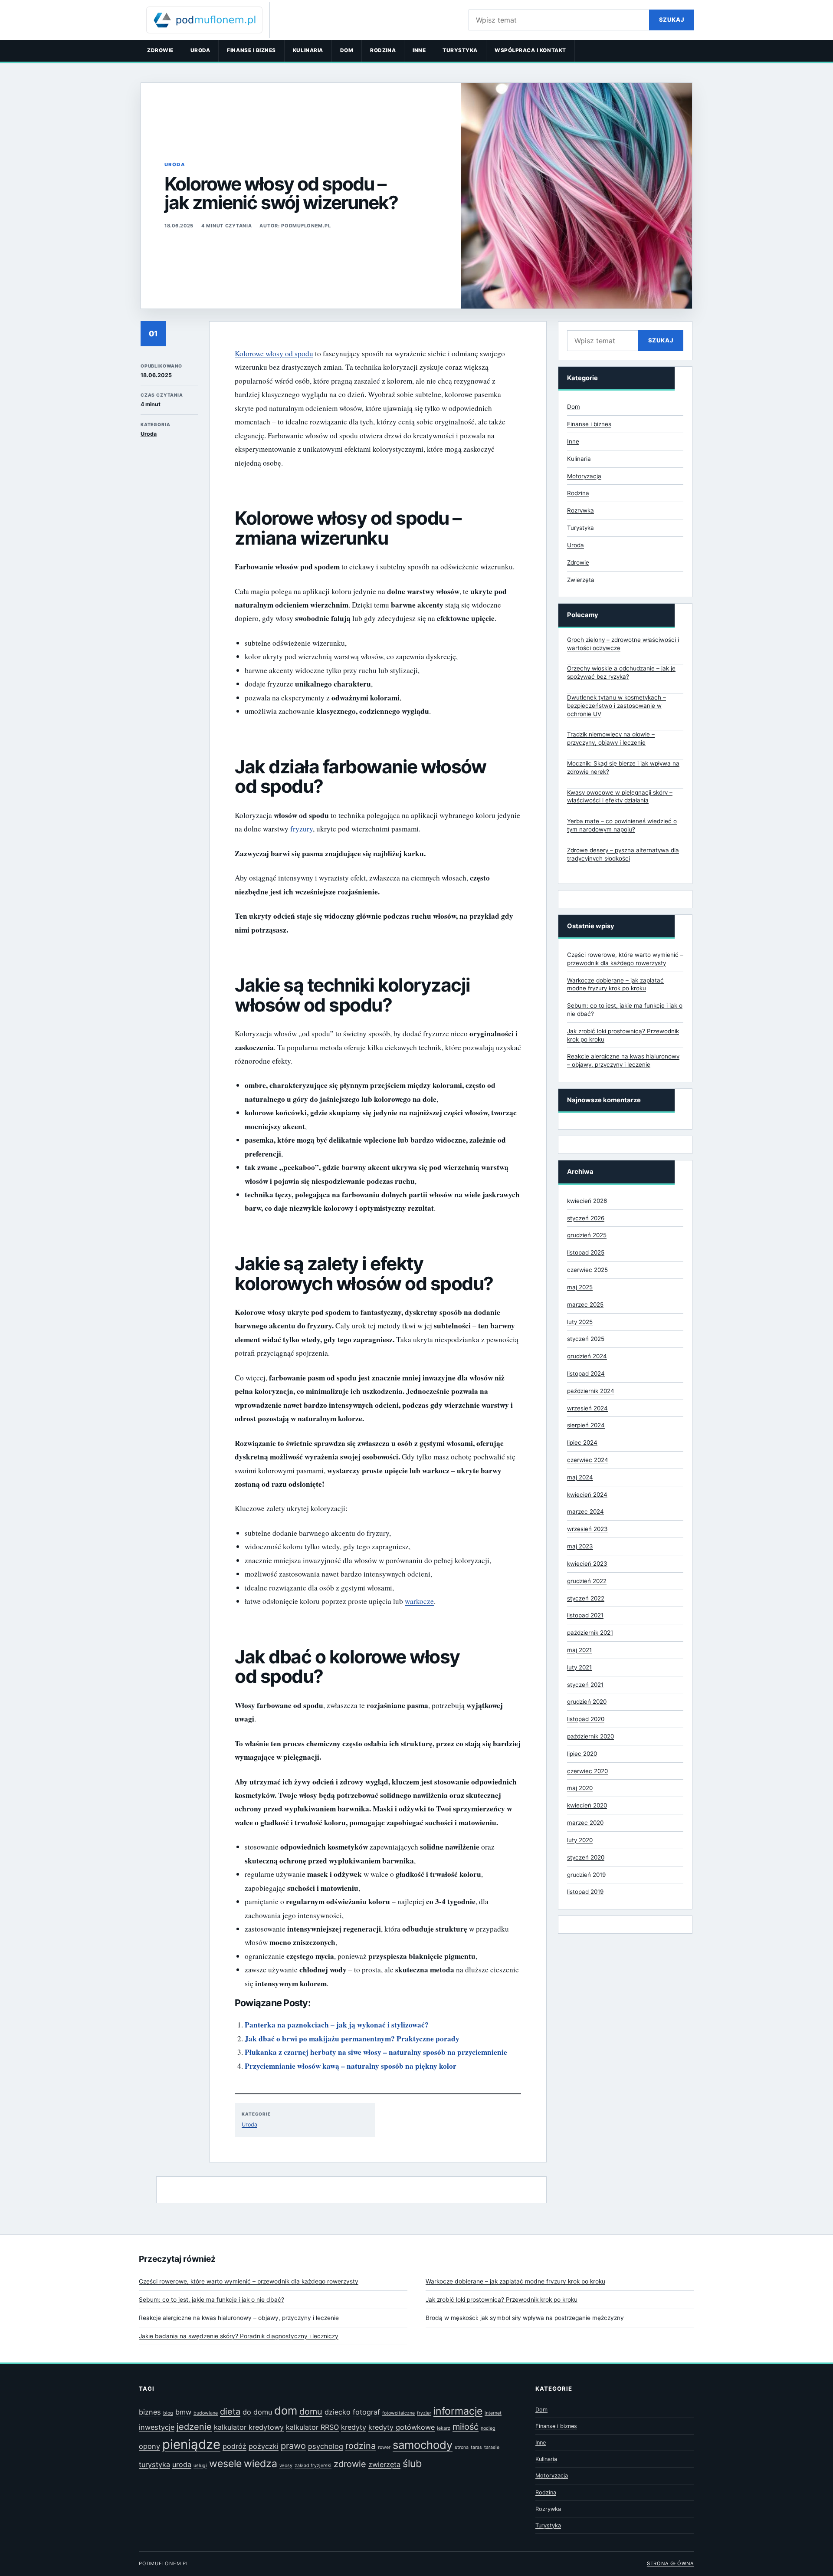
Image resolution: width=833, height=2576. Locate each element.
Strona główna (671, 2563)
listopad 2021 (585, 1615)
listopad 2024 (586, 1373)
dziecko (338, 2412)
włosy (286, 2466)
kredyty (354, 2427)
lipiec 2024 (582, 1442)
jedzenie (194, 2427)
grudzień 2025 (587, 1235)
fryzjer (424, 2413)
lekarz (444, 2428)
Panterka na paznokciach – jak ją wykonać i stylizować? (337, 2025)
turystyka (154, 2464)
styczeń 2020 (586, 1857)
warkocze (419, 1601)
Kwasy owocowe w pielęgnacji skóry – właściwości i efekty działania (620, 797)
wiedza (261, 2464)
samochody (423, 2445)
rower (384, 2447)
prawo (293, 2446)
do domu (257, 2412)
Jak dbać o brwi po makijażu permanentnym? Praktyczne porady (352, 2039)
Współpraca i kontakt (530, 50)
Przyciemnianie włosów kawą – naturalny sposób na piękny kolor (351, 2066)
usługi (200, 2466)
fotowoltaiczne (398, 2413)
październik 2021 (590, 1633)
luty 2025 (580, 1322)
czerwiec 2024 (588, 1460)
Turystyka (460, 50)
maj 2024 (580, 1477)
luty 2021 (579, 1667)
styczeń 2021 (585, 1685)
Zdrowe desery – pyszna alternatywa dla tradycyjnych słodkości (623, 854)
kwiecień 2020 (587, 1805)
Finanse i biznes (251, 50)
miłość (466, 2427)
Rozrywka (580, 510)
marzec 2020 (585, 1823)
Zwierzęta (581, 580)
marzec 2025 (585, 1304)
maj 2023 (580, 1546)
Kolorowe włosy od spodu (274, 353)
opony (149, 2446)
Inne (419, 50)
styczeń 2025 (586, 1339)
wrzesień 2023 (587, 1529)
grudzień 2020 (587, 1702)
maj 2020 (580, 1788)
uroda (182, 2464)
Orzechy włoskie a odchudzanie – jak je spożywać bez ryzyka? (621, 672)
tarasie (492, 2447)
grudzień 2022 (587, 1581)
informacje (458, 2411)
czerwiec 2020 (587, 1771)
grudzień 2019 (586, 1875)
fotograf (366, 2412)
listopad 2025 (586, 1252)
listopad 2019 (585, 1892)
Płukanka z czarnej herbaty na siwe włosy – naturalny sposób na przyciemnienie (376, 2052)
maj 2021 (579, 1650)
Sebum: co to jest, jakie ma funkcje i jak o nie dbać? (212, 2300)
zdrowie (350, 2464)
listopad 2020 (586, 1719)
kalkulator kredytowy (249, 2427)
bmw (183, 2412)
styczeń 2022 (586, 1598)
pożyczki (264, 2446)
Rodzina (383, 50)
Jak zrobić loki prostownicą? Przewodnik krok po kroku (502, 2300)
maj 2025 (580, 1287)
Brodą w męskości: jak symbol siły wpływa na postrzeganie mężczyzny (525, 2318)
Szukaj (672, 20)
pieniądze (191, 2444)
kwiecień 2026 (587, 1201)
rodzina (361, 2446)
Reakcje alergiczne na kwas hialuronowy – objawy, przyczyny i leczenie (239, 2318)
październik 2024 (591, 1391)
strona (462, 2447)
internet (493, 2413)
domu (311, 2412)
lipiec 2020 (582, 1754)
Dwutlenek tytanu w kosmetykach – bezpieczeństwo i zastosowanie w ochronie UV (617, 706)
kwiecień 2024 (587, 1495)
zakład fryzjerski (313, 2466)
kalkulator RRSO (312, 2427)
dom (286, 2410)
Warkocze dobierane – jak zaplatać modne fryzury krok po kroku (515, 2281)
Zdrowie (160, 50)
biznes (150, 2412)
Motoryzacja (584, 476)
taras (476, 2447)
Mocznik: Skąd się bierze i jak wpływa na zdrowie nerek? (623, 767)
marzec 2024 (585, 1511)
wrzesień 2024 (587, 1408)
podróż (234, 2446)
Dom (347, 50)
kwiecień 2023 (587, 1564)
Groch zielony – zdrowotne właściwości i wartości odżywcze (623, 644)
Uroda (200, 50)
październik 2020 (590, 1736)
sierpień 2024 (586, 1425)
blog (168, 2413)
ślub (412, 2464)
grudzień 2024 (587, 1356)
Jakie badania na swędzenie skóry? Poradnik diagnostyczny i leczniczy (239, 2336)
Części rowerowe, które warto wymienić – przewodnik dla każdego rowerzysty (249, 2281)
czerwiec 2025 (587, 1270)
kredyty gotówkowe (402, 2427)
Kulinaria (308, 50)
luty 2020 (580, 1840)
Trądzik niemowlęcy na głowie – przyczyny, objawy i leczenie (611, 738)
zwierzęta (384, 2464)
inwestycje (157, 2427)
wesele (225, 2464)
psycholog (326, 2446)
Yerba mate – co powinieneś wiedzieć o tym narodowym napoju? (622, 825)
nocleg (488, 2428)
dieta (230, 2412)
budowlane (206, 2413)
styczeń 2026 (586, 1218)
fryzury (302, 829)
